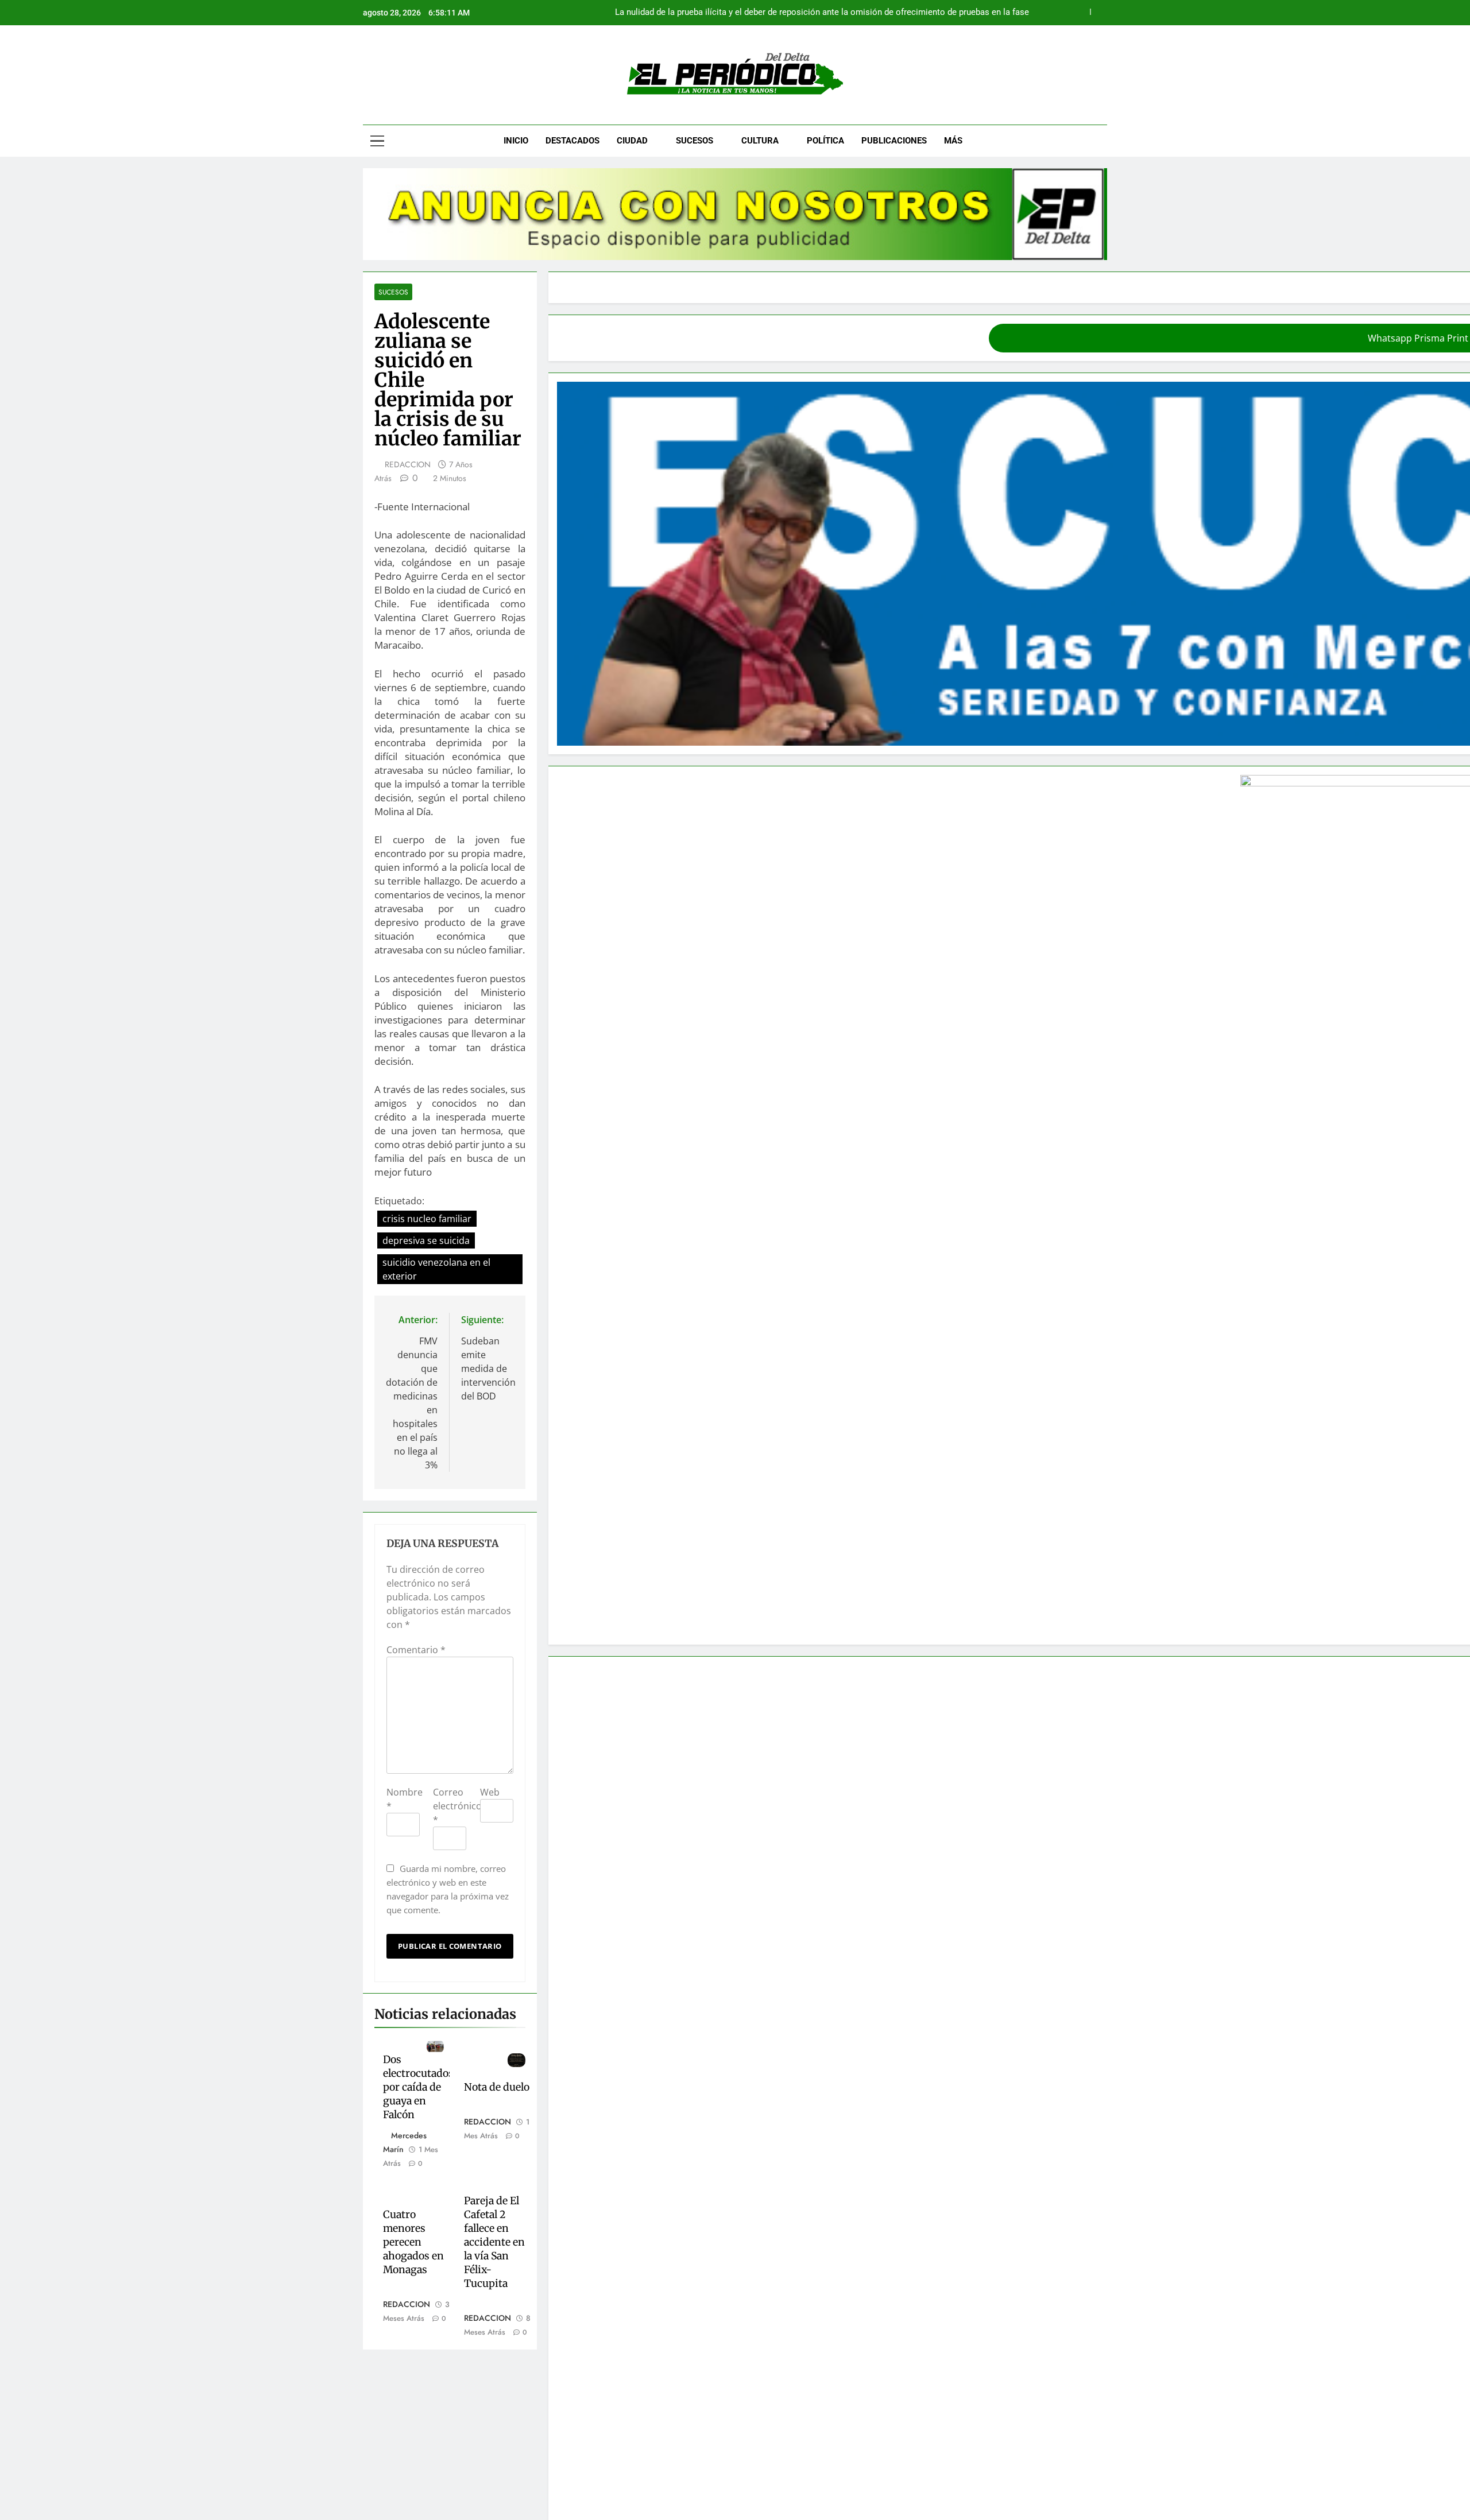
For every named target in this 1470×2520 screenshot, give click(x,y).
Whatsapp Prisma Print (921, 338)
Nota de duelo (630, 1381)
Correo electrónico (540, 1183)
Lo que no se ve (784, 2294)
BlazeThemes (780, 2498)
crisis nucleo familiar (479, 782)
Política (825, 141)
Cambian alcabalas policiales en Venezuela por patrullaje (863, 2234)
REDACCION (408, 386)
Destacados (572, 141)
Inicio (516, 141)
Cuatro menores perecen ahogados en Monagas (475, 1481)
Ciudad (632, 141)
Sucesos (695, 141)
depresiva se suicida (586, 782)
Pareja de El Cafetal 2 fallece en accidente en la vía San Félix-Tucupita (652, 1488)
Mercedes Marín (461, 1429)
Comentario (416, 1040)
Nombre (408, 1183)
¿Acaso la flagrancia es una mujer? (962, 13)
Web (614, 1183)
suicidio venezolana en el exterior (455, 804)
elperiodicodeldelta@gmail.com (748, 2407)
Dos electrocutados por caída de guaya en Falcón (479, 1395)
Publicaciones (894, 141)
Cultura (760, 141)
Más (953, 141)
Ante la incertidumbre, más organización (831, 2210)
